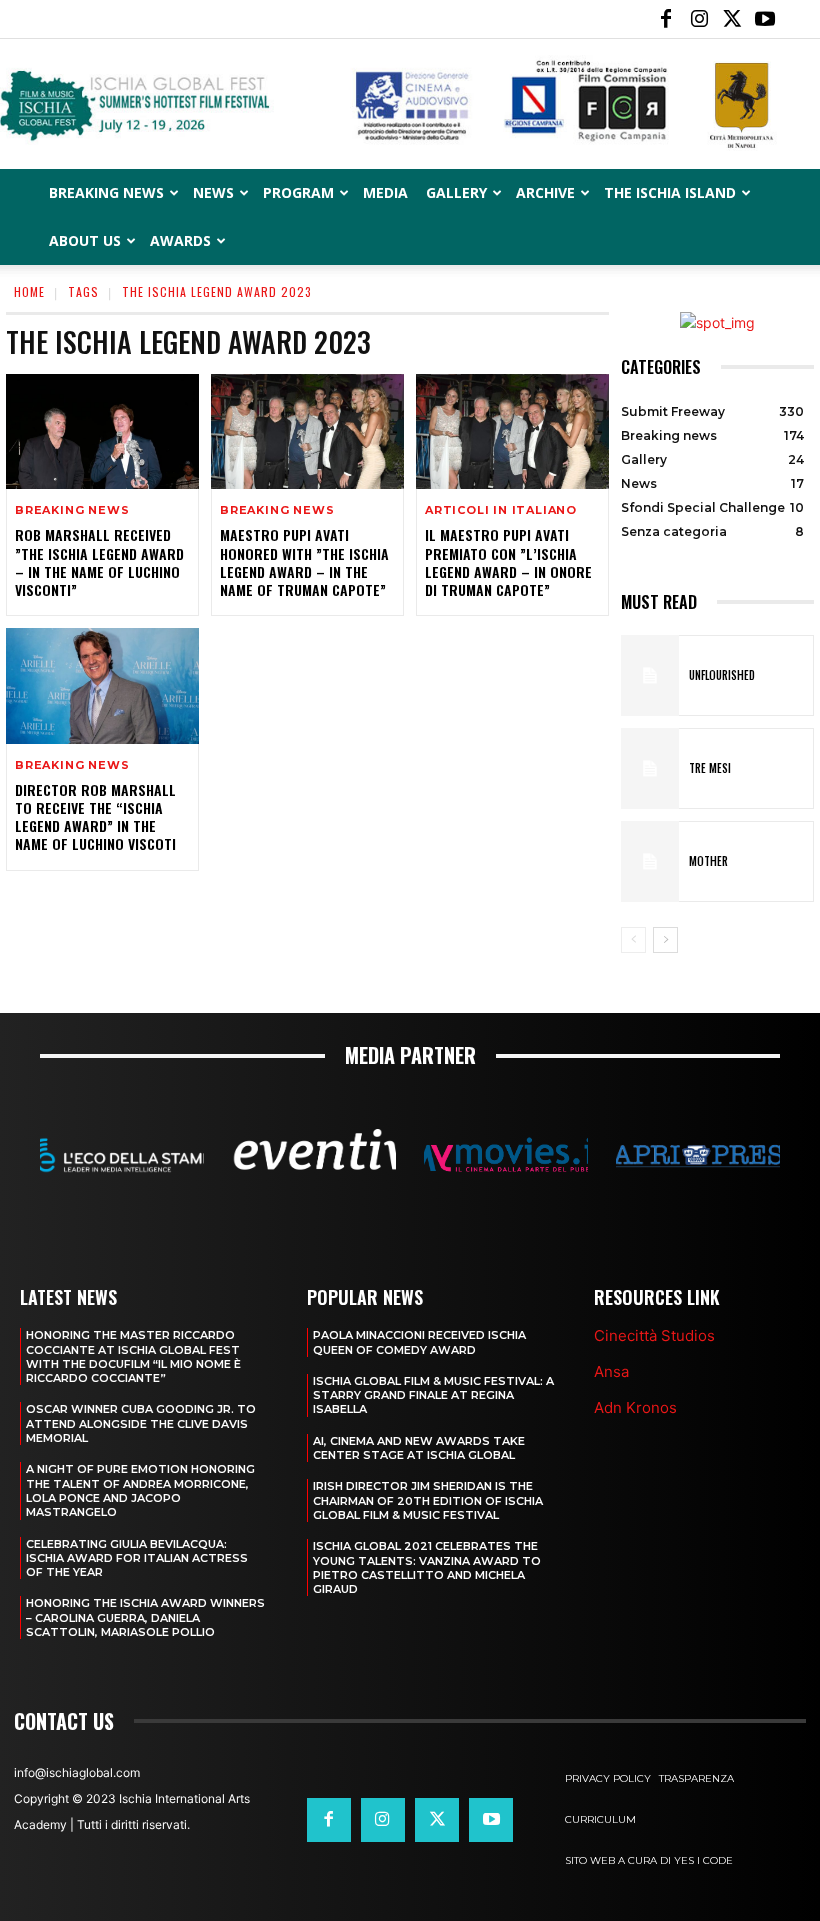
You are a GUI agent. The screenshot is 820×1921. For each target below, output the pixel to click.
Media (385, 192)
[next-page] (665, 940)
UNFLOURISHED (722, 675)
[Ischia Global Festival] (410, 105)
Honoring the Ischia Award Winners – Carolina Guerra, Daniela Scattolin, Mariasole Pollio (145, 1617)
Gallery (456, 192)
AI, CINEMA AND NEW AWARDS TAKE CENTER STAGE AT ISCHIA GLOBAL (419, 1448)
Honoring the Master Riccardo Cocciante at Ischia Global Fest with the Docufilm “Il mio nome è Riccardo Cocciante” (133, 1356)
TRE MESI (710, 768)
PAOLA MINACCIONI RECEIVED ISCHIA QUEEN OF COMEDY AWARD (419, 1342)
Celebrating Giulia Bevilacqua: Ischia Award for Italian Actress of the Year (137, 1558)
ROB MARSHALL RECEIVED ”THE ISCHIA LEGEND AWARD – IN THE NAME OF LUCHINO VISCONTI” (99, 562)
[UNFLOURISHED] (650, 675)
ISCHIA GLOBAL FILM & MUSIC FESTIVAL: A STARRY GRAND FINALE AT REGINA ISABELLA (433, 1395)
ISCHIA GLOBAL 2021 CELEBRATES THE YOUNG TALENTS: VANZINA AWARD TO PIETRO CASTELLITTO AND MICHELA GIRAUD (427, 1567)
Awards (180, 240)
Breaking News (106, 192)
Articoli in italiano (501, 510)
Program (298, 192)
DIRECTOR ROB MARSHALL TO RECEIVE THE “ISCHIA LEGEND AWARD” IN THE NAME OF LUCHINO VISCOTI (95, 817)
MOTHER (708, 861)
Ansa (611, 1371)
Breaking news (72, 510)
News (213, 192)
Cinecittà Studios (654, 1335)
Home (29, 291)
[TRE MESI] (650, 768)
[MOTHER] (650, 861)
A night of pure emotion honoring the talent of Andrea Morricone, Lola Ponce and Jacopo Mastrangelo (140, 1490)
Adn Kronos (635, 1407)
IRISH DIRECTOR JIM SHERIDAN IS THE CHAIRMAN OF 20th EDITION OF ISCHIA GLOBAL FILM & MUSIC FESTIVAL (428, 1500)
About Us (85, 240)
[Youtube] (765, 19)
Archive (545, 192)
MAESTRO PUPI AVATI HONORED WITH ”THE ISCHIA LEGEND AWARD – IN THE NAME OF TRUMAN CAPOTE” (304, 562)
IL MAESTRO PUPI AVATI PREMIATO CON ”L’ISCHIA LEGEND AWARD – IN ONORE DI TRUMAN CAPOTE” (508, 562)
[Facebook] (666, 19)
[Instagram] (699, 19)
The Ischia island (670, 192)
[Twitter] (732, 19)
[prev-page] (633, 940)
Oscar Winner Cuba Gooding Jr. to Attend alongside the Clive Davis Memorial (141, 1423)
